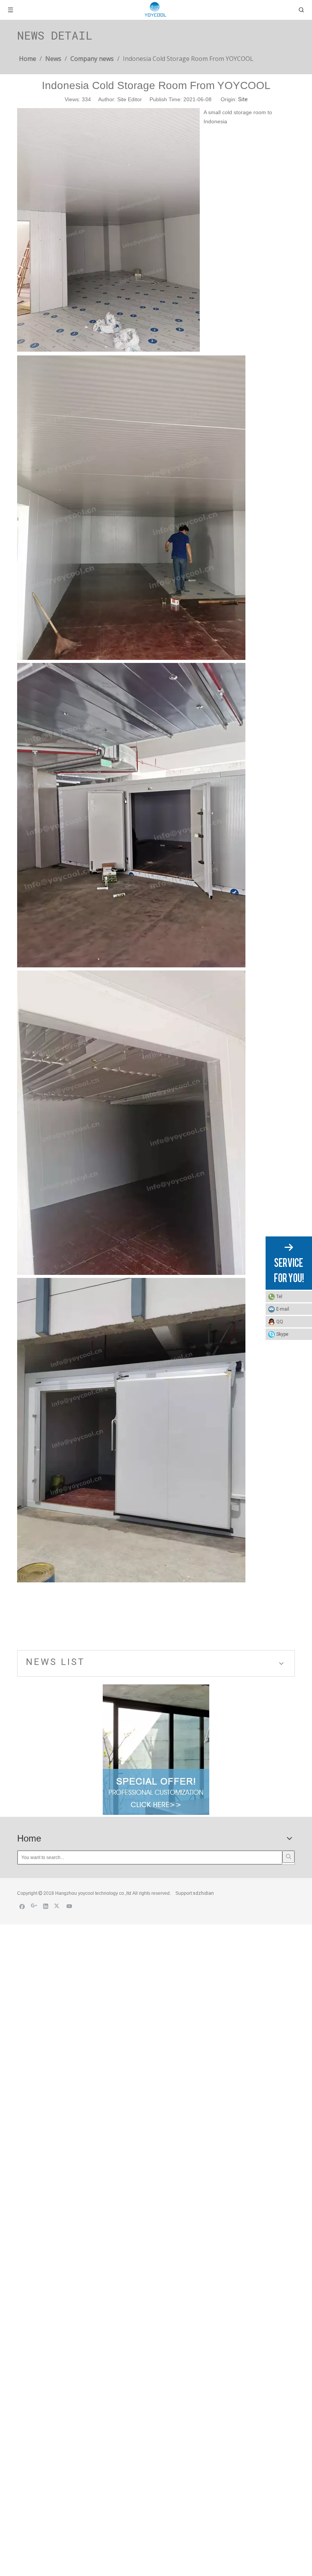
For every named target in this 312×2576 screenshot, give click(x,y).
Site (243, 99)
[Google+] (34, 1906)
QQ (280, 1322)
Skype (282, 1334)
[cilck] (156, 1750)
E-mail (283, 1309)
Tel (279, 1297)
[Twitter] (58, 1906)
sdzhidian (203, 1893)
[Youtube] (69, 1906)
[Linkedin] (46, 1906)
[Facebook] (22, 1906)
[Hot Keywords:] (288, 1857)
